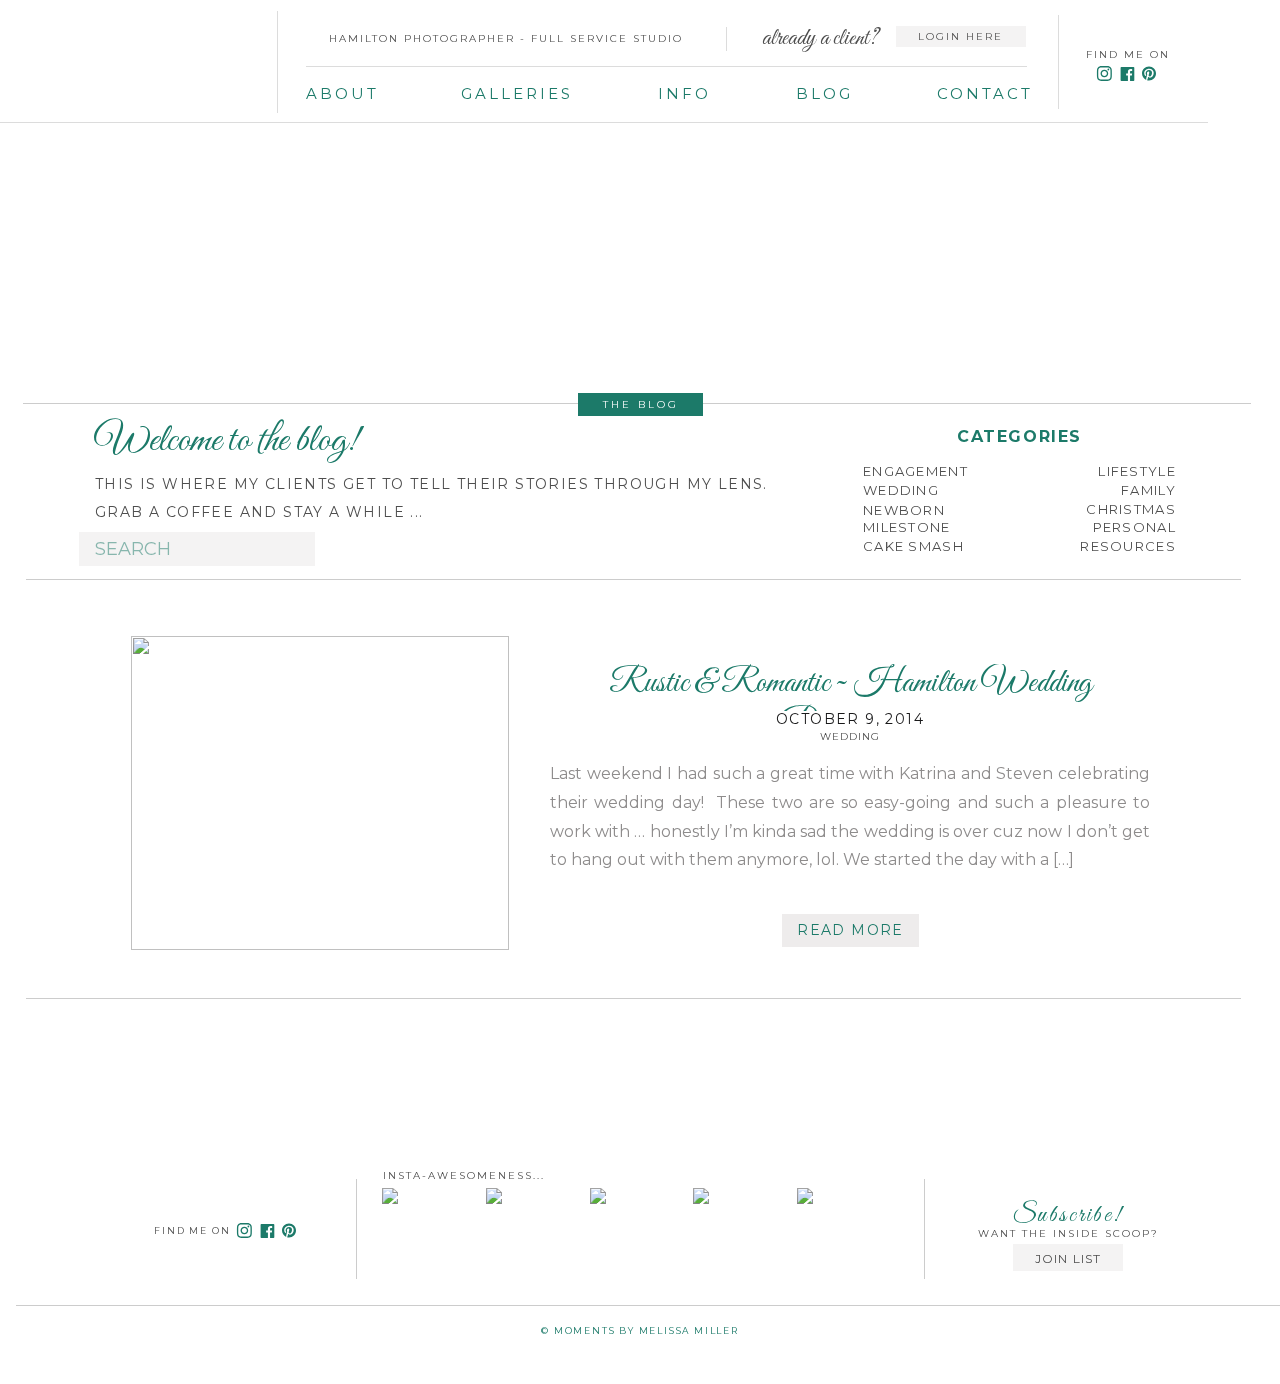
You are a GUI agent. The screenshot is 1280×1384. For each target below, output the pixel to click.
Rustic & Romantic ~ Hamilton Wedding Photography (850, 704)
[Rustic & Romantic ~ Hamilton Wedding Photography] (320, 793)
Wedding (850, 736)
